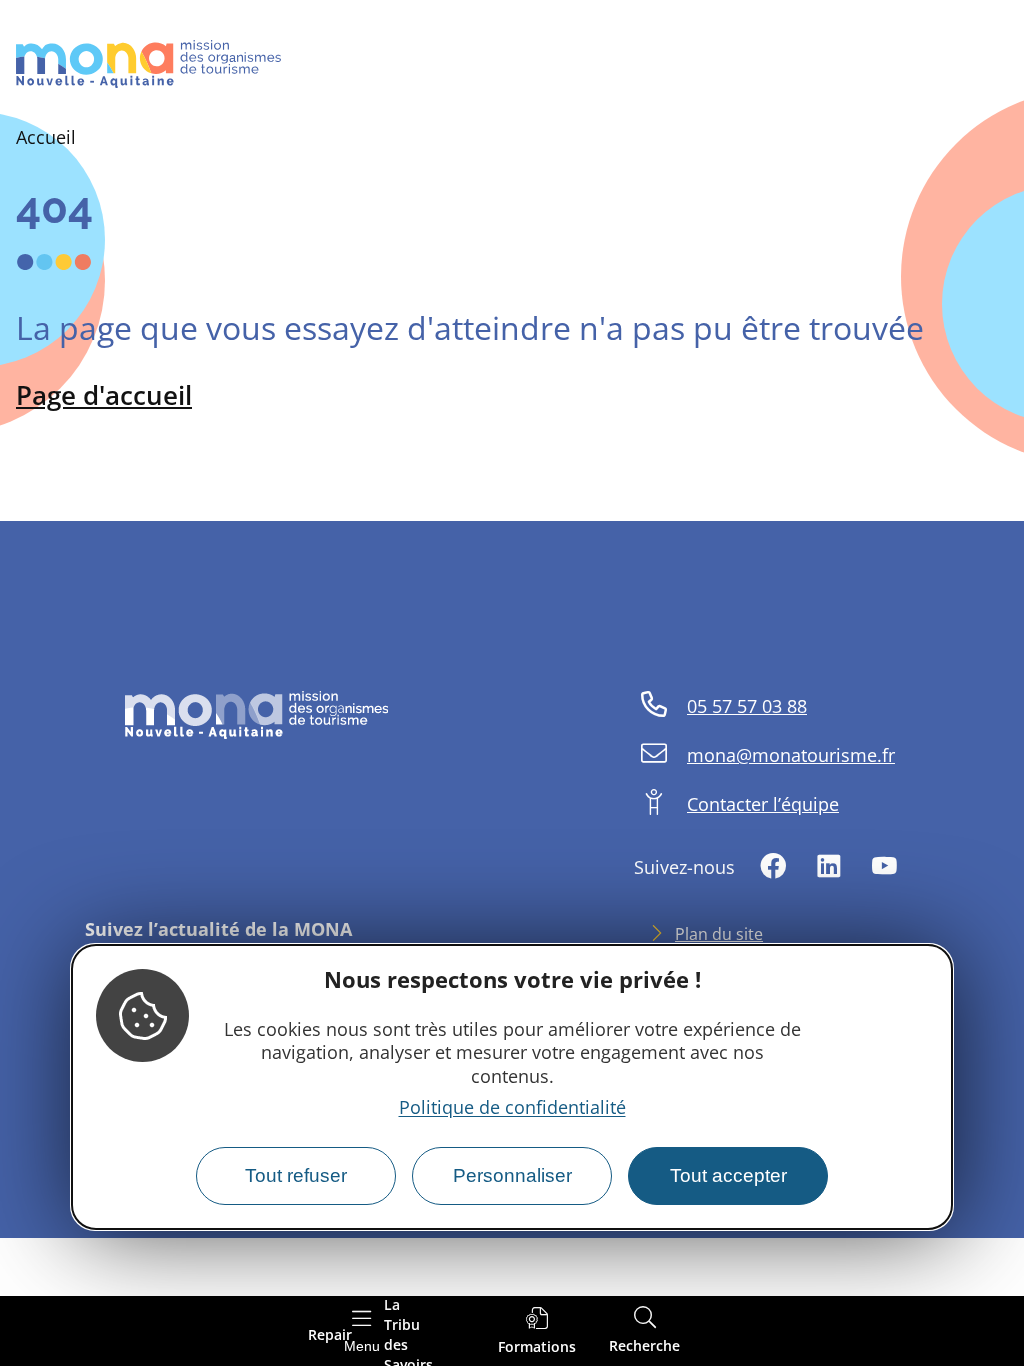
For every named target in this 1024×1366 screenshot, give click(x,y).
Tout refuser (296, 1175)
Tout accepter (728, 1175)
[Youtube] (884, 867)
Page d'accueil (104, 395)
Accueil (46, 137)
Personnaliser (512, 1175)
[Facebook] (773, 867)
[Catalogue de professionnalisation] (537, 1331)
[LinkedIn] (829, 867)
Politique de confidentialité (512, 1107)
